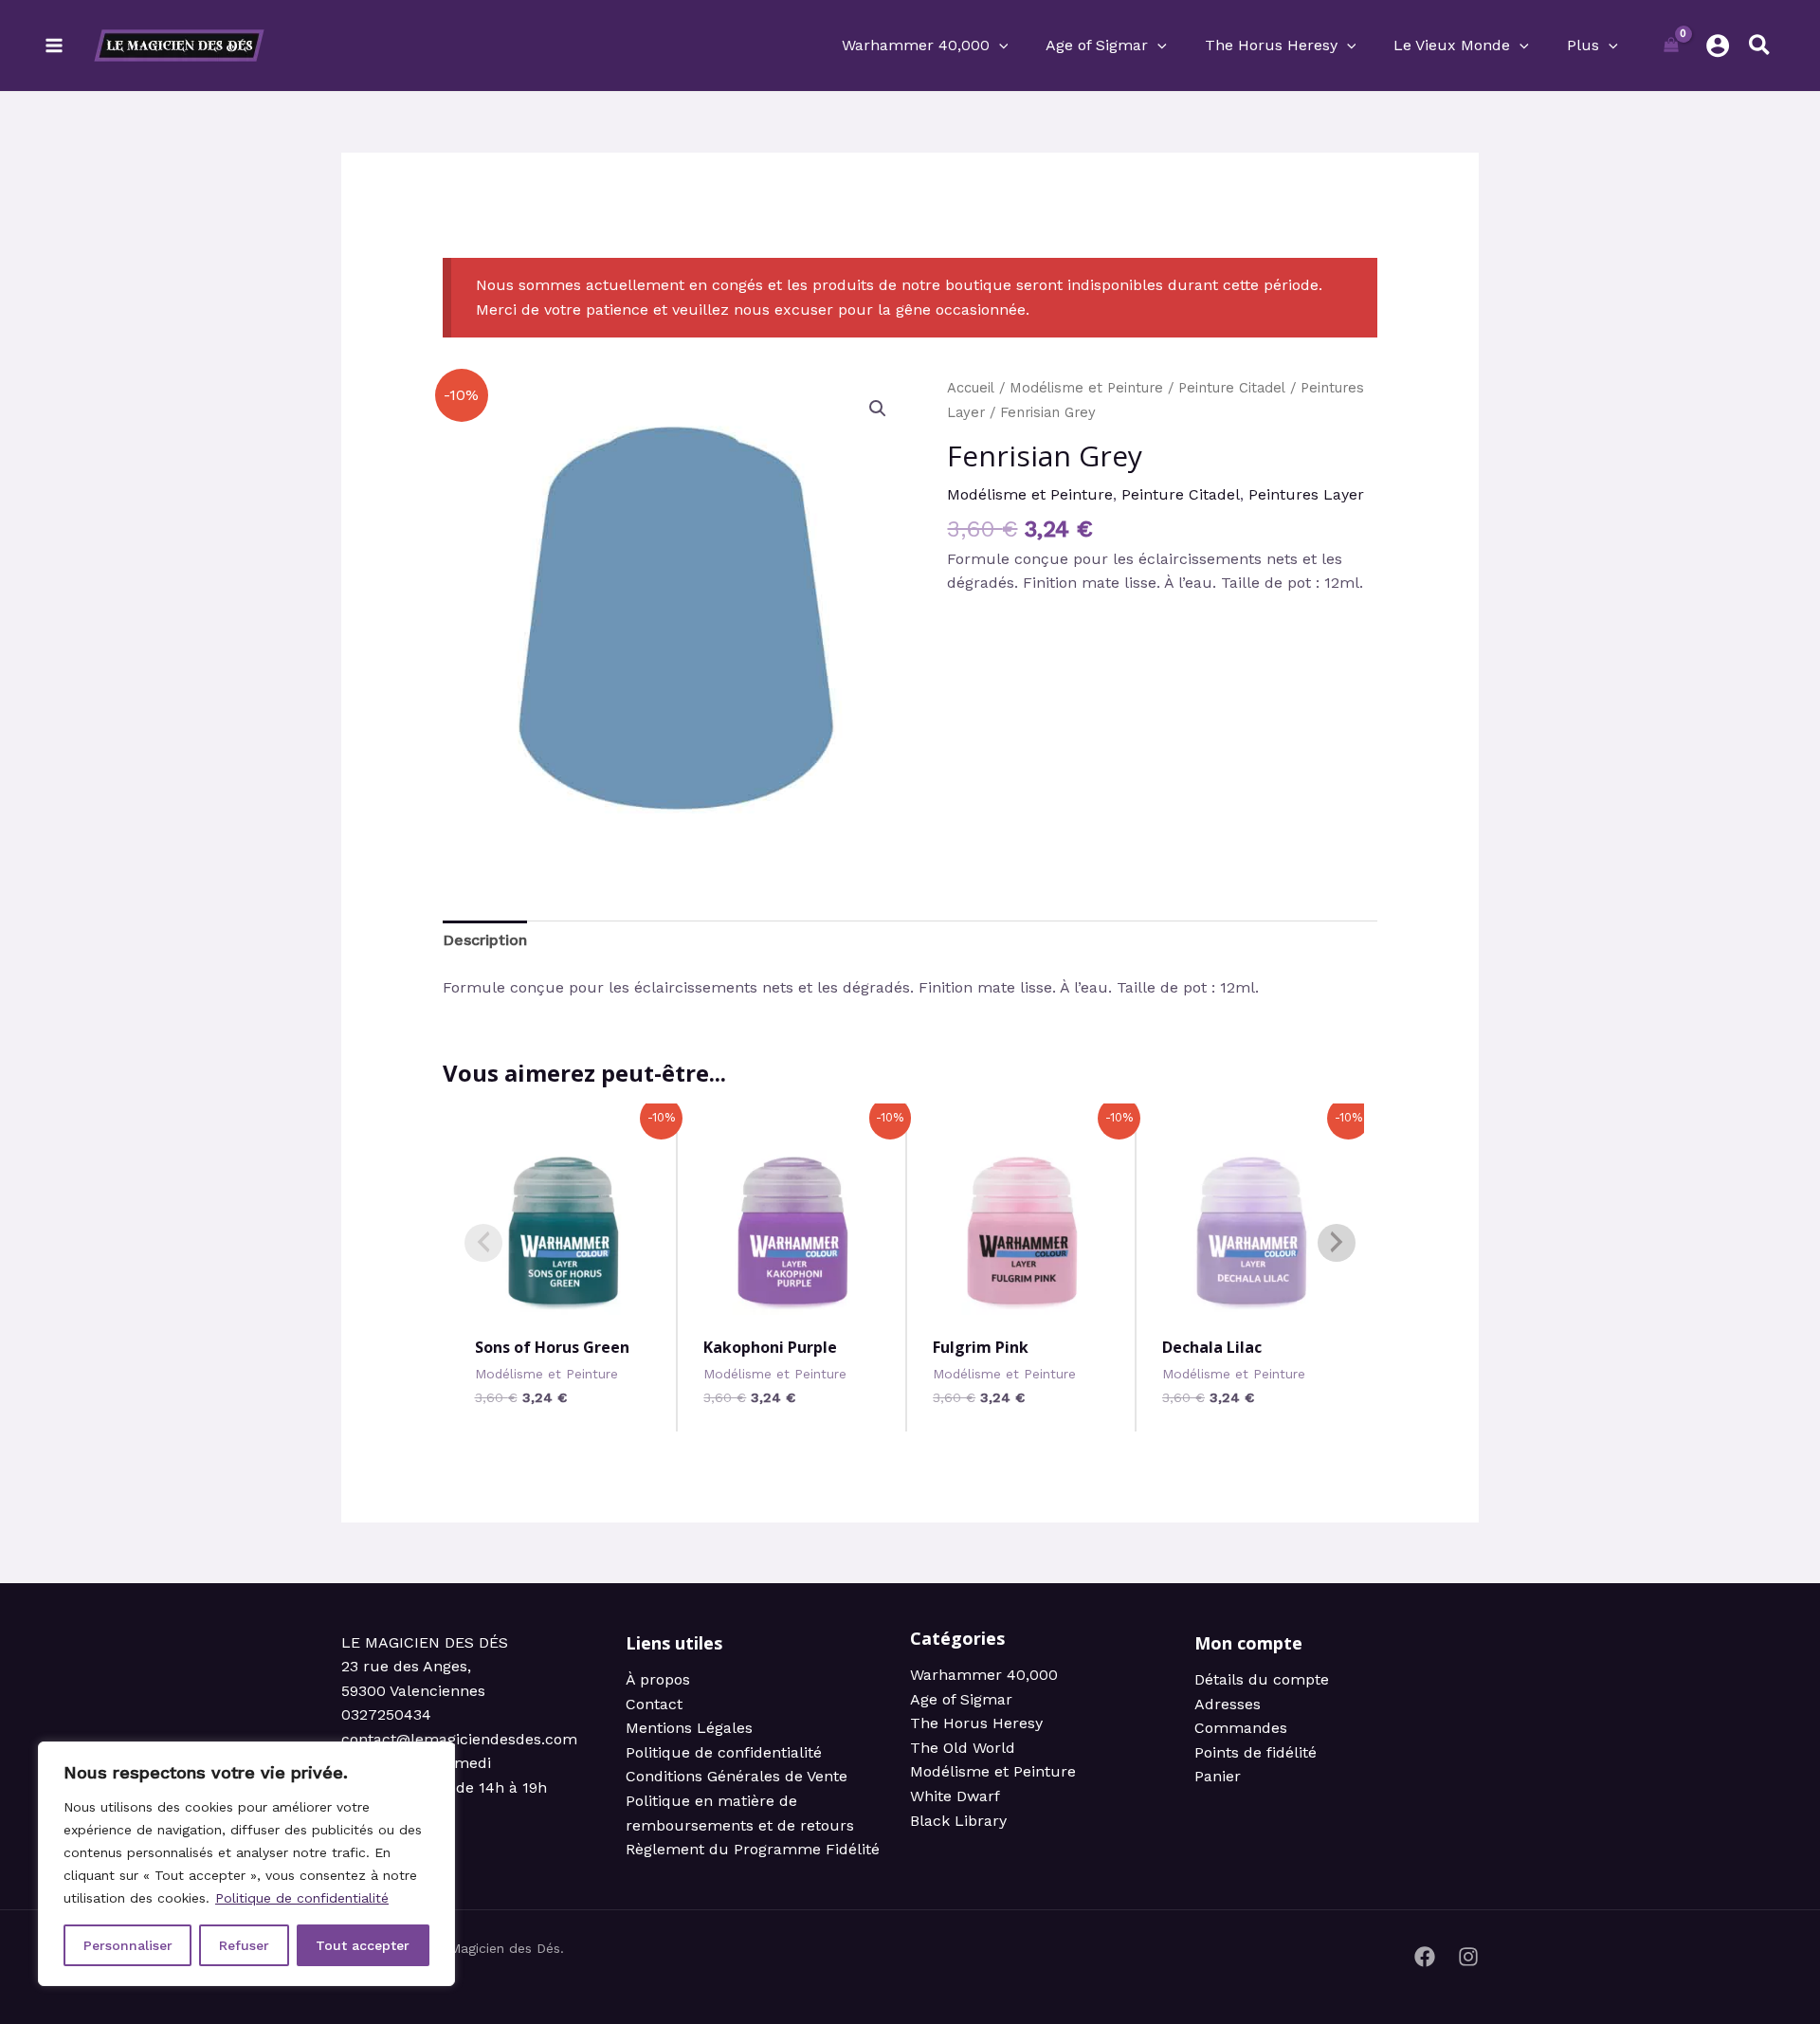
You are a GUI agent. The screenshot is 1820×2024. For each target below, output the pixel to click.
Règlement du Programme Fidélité (753, 1849)
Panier (1218, 1776)
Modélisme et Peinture (1086, 388)
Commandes (1241, 1728)
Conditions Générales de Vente (737, 1776)
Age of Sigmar (961, 1699)
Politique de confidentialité (302, 1898)
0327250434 (386, 1714)
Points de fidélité (1256, 1752)
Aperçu (566, 1303)
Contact (654, 1704)
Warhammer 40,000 (984, 1675)
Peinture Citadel (1232, 388)
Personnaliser (128, 1945)
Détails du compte (1262, 1679)
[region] (246, 1864)
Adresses (1228, 1704)
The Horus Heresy (976, 1723)
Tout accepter (363, 1945)
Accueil (971, 388)
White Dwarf (955, 1796)
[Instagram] (1468, 1957)
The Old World (963, 1748)
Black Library (958, 1821)
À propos (658, 1679)
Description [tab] (485, 940)
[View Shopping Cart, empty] (1672, 46)
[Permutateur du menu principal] (54, 46)
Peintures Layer (1306, 494)
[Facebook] (1425, 1957)
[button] (999, 46)
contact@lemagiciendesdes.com (459, 1739)
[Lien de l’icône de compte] (1718, 46)
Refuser (244, 1945)
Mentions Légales (689, 1728)
